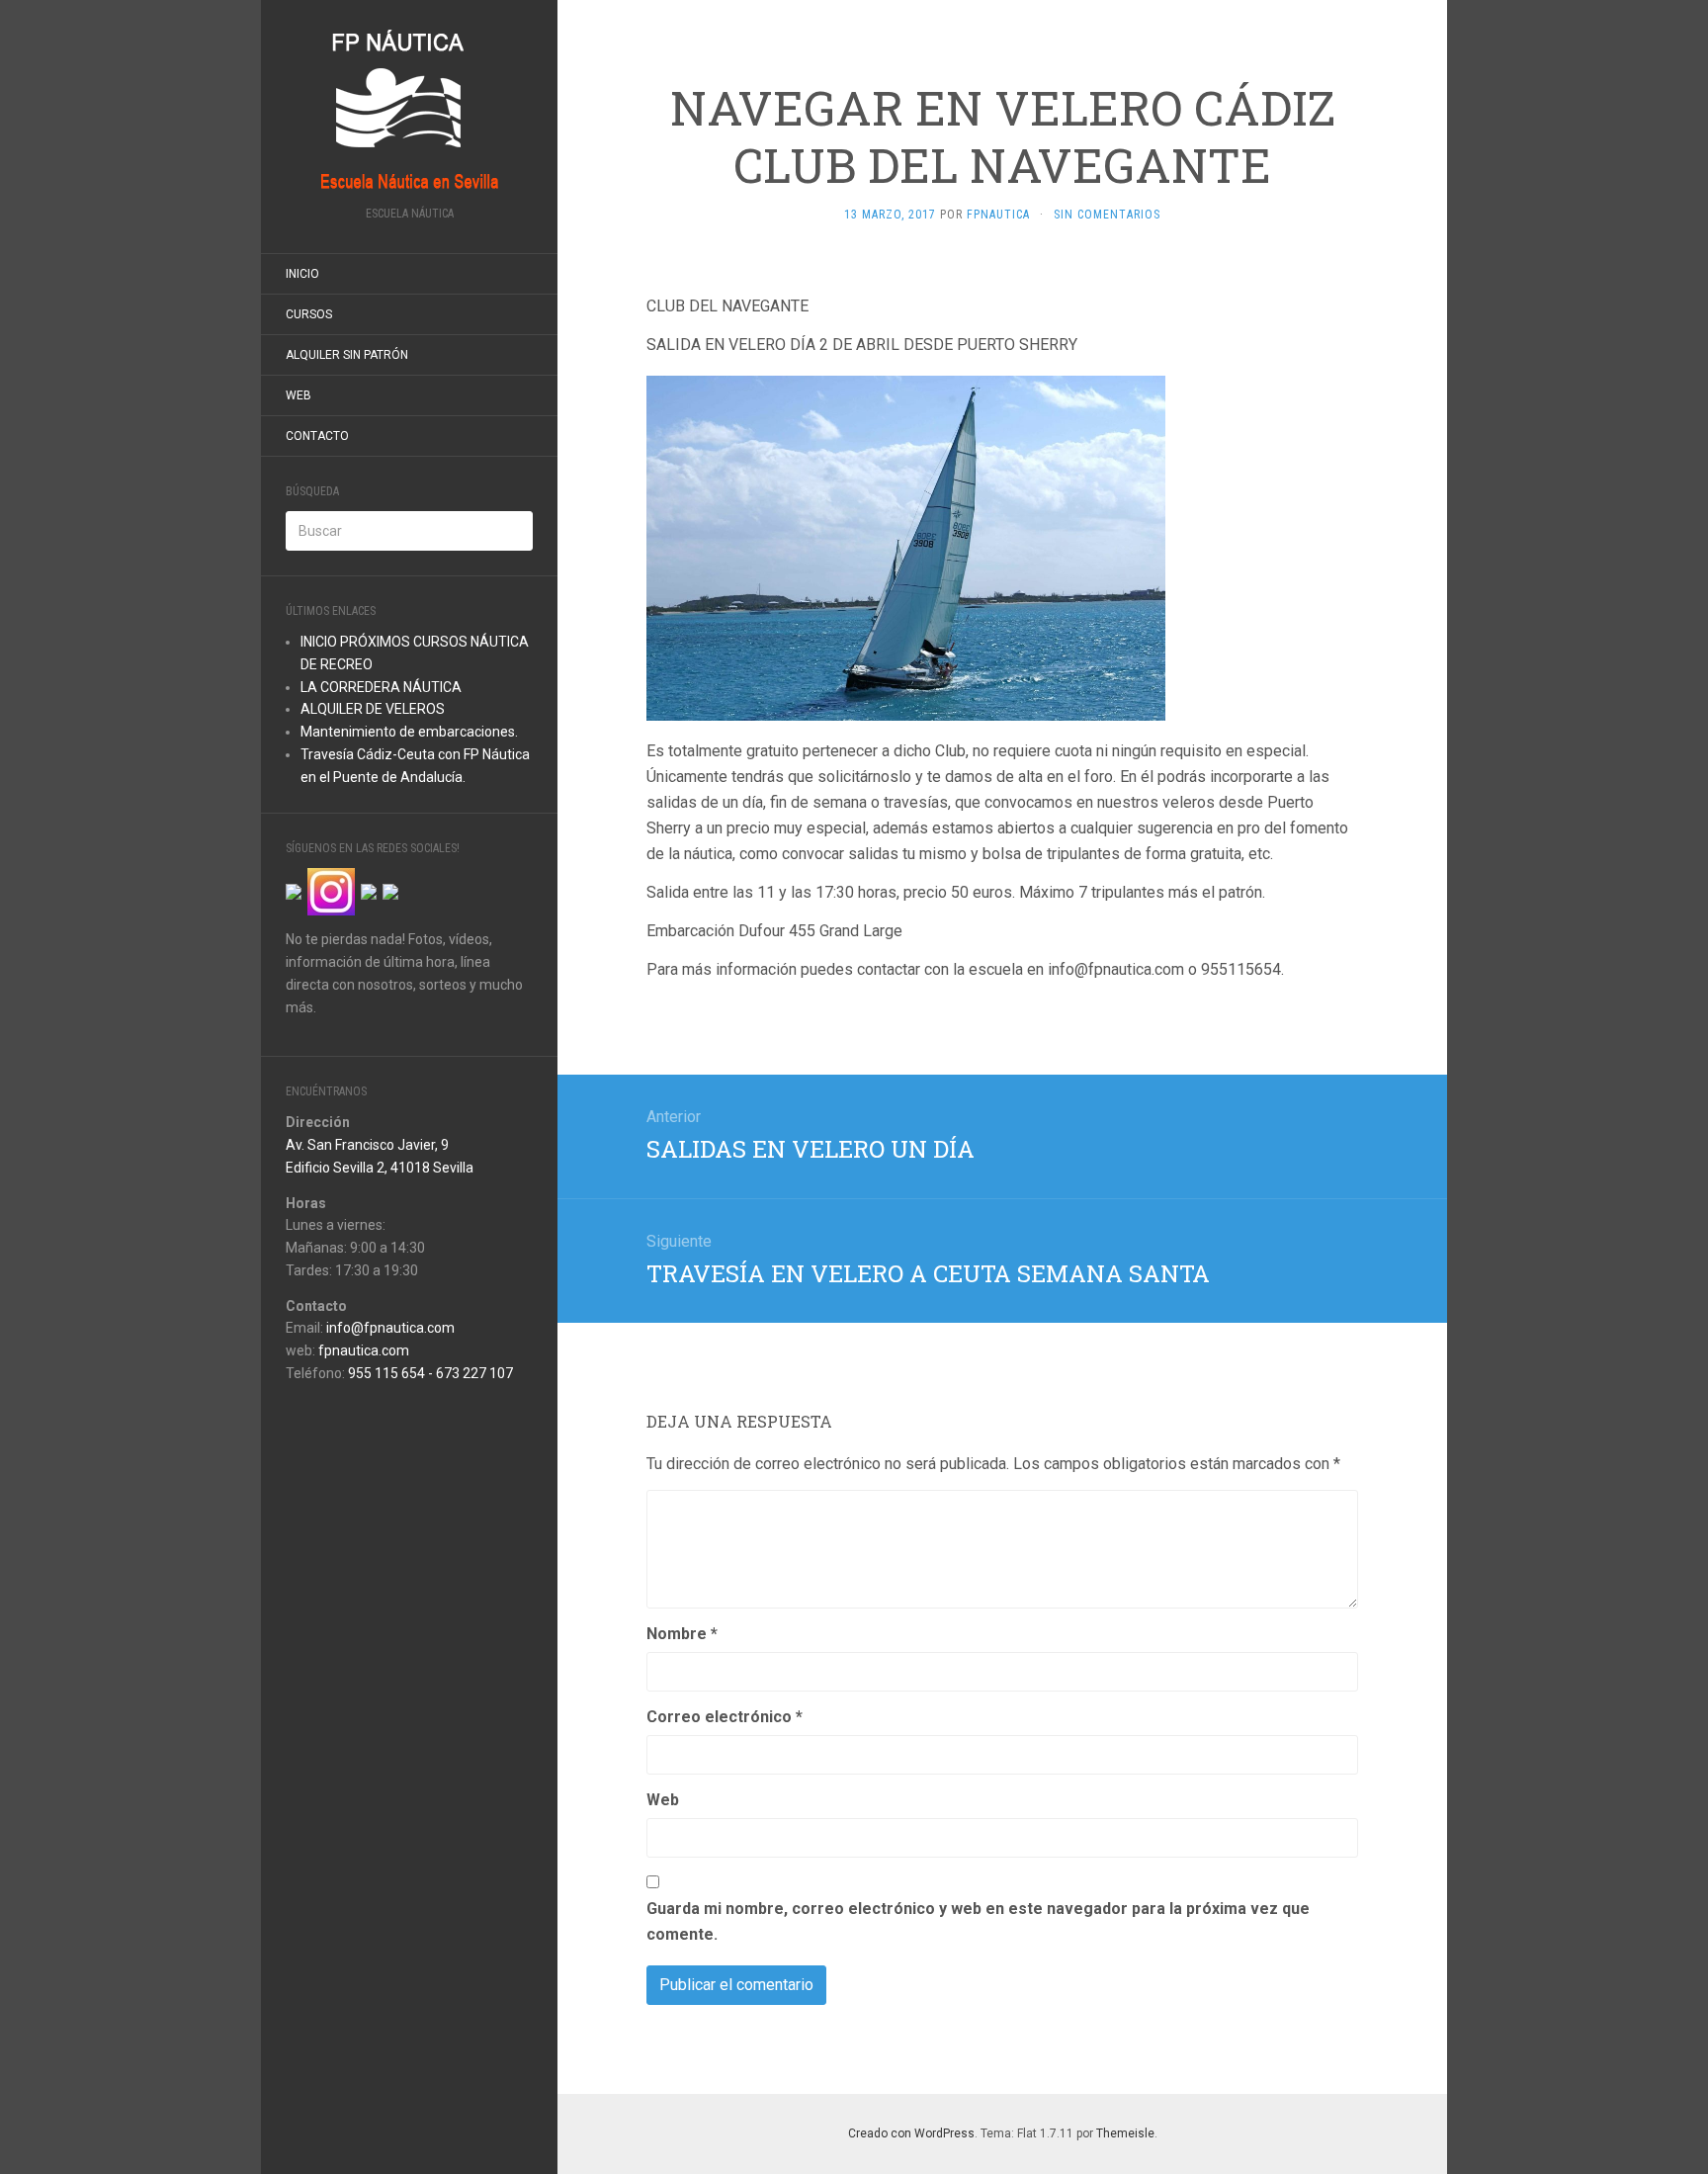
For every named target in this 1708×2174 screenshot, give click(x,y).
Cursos (309, 314)
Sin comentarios (1107, 215)
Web (299, 395)
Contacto (317, 436)
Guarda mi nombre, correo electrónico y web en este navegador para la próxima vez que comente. (978, 1921)
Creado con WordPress (911, 2133)
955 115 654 (386, 1373)
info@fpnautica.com (390, 1328)
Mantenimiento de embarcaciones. (409, 732)
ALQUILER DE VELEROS (373, 709)
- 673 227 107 (469, 1373)
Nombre (682, 1634)
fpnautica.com (364, 1350)
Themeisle (1125, 2133)
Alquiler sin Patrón (347, 355)
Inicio (302, 274)
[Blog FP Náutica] (409, 109)
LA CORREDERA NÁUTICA (381, 687)
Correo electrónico (725, 1717)
